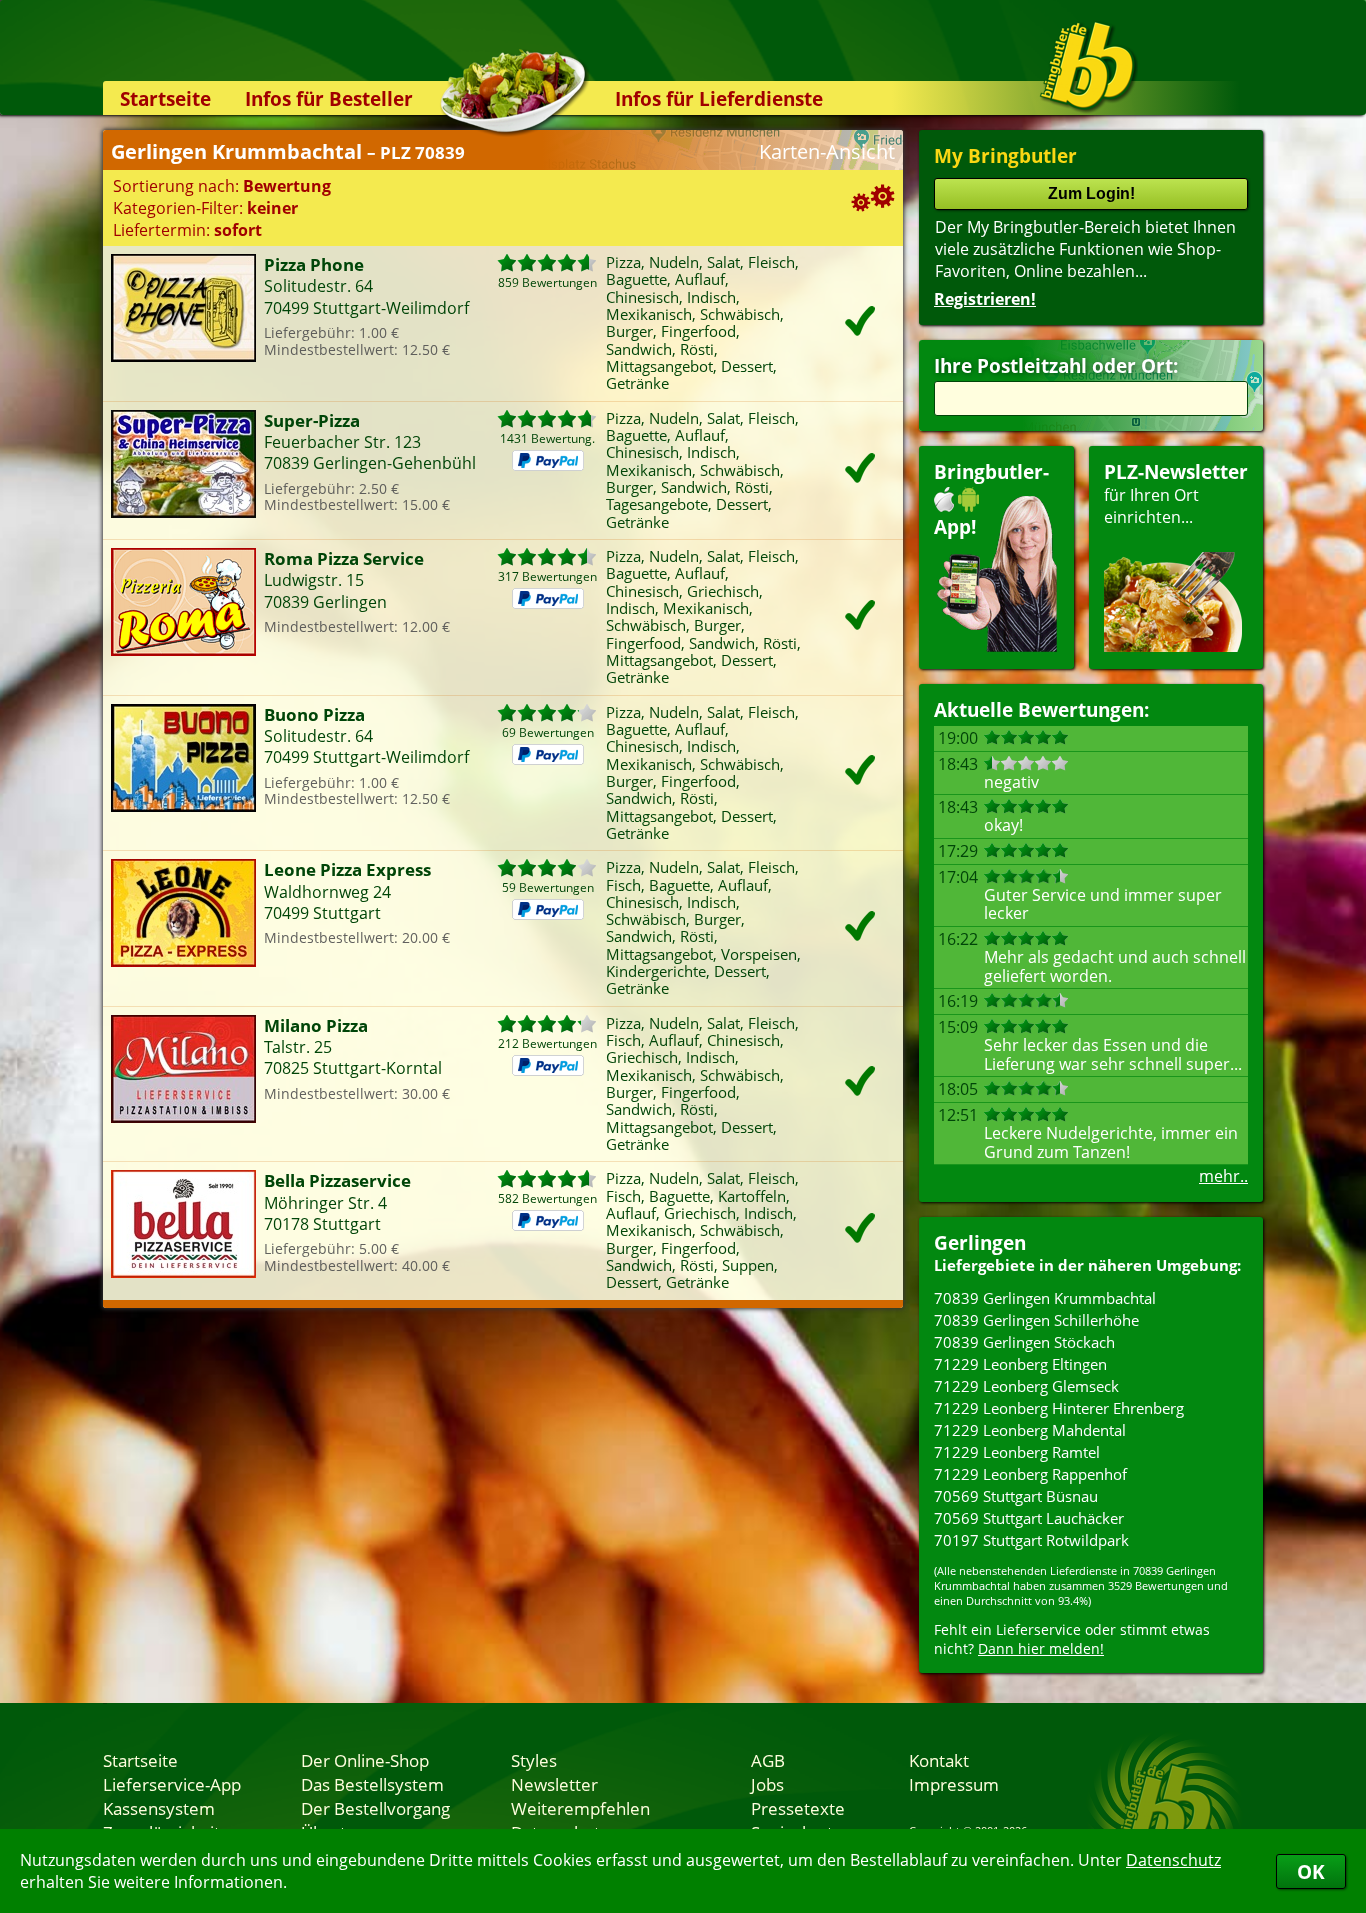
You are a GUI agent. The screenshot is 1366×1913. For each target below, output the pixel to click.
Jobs (767, 1784)
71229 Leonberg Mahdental (1030, 1430)
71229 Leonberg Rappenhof (1030, 1474)
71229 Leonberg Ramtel (1017, 1452)
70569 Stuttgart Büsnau (1016, 1496)
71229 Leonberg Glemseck (1026, 1386)
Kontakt (939, 1760)
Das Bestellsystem (372, 1784)
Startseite (165, 98)
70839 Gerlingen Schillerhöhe (1036, 1320)
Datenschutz (1173, 1860)
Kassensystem (159, 1808)
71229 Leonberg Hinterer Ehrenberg (1059, 1408)
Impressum (954, 1784)
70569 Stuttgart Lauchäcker (1029, 1518)
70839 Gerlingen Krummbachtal (1045, 1298)
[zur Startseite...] (1087, 66)
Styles (534, 1760)
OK (1311, 1871)
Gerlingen (980, 1242)
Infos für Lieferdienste (719, 98)
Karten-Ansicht (827, 151)
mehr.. (1223, 1176)
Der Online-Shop (365, 1760)
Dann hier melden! (1041, 1648)
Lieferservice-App (172, 1784)
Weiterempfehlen (580, 1808)
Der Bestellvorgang (375, 1808)
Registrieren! (985, 299)
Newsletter (554, 1784)
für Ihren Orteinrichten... (1176, 493)
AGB (768, 1760)
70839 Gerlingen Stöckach (1024, 1342)
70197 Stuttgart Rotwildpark (1031, 1540)
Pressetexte (798, 1808)
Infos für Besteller (329, 98)
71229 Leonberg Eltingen (1020, 1364)
